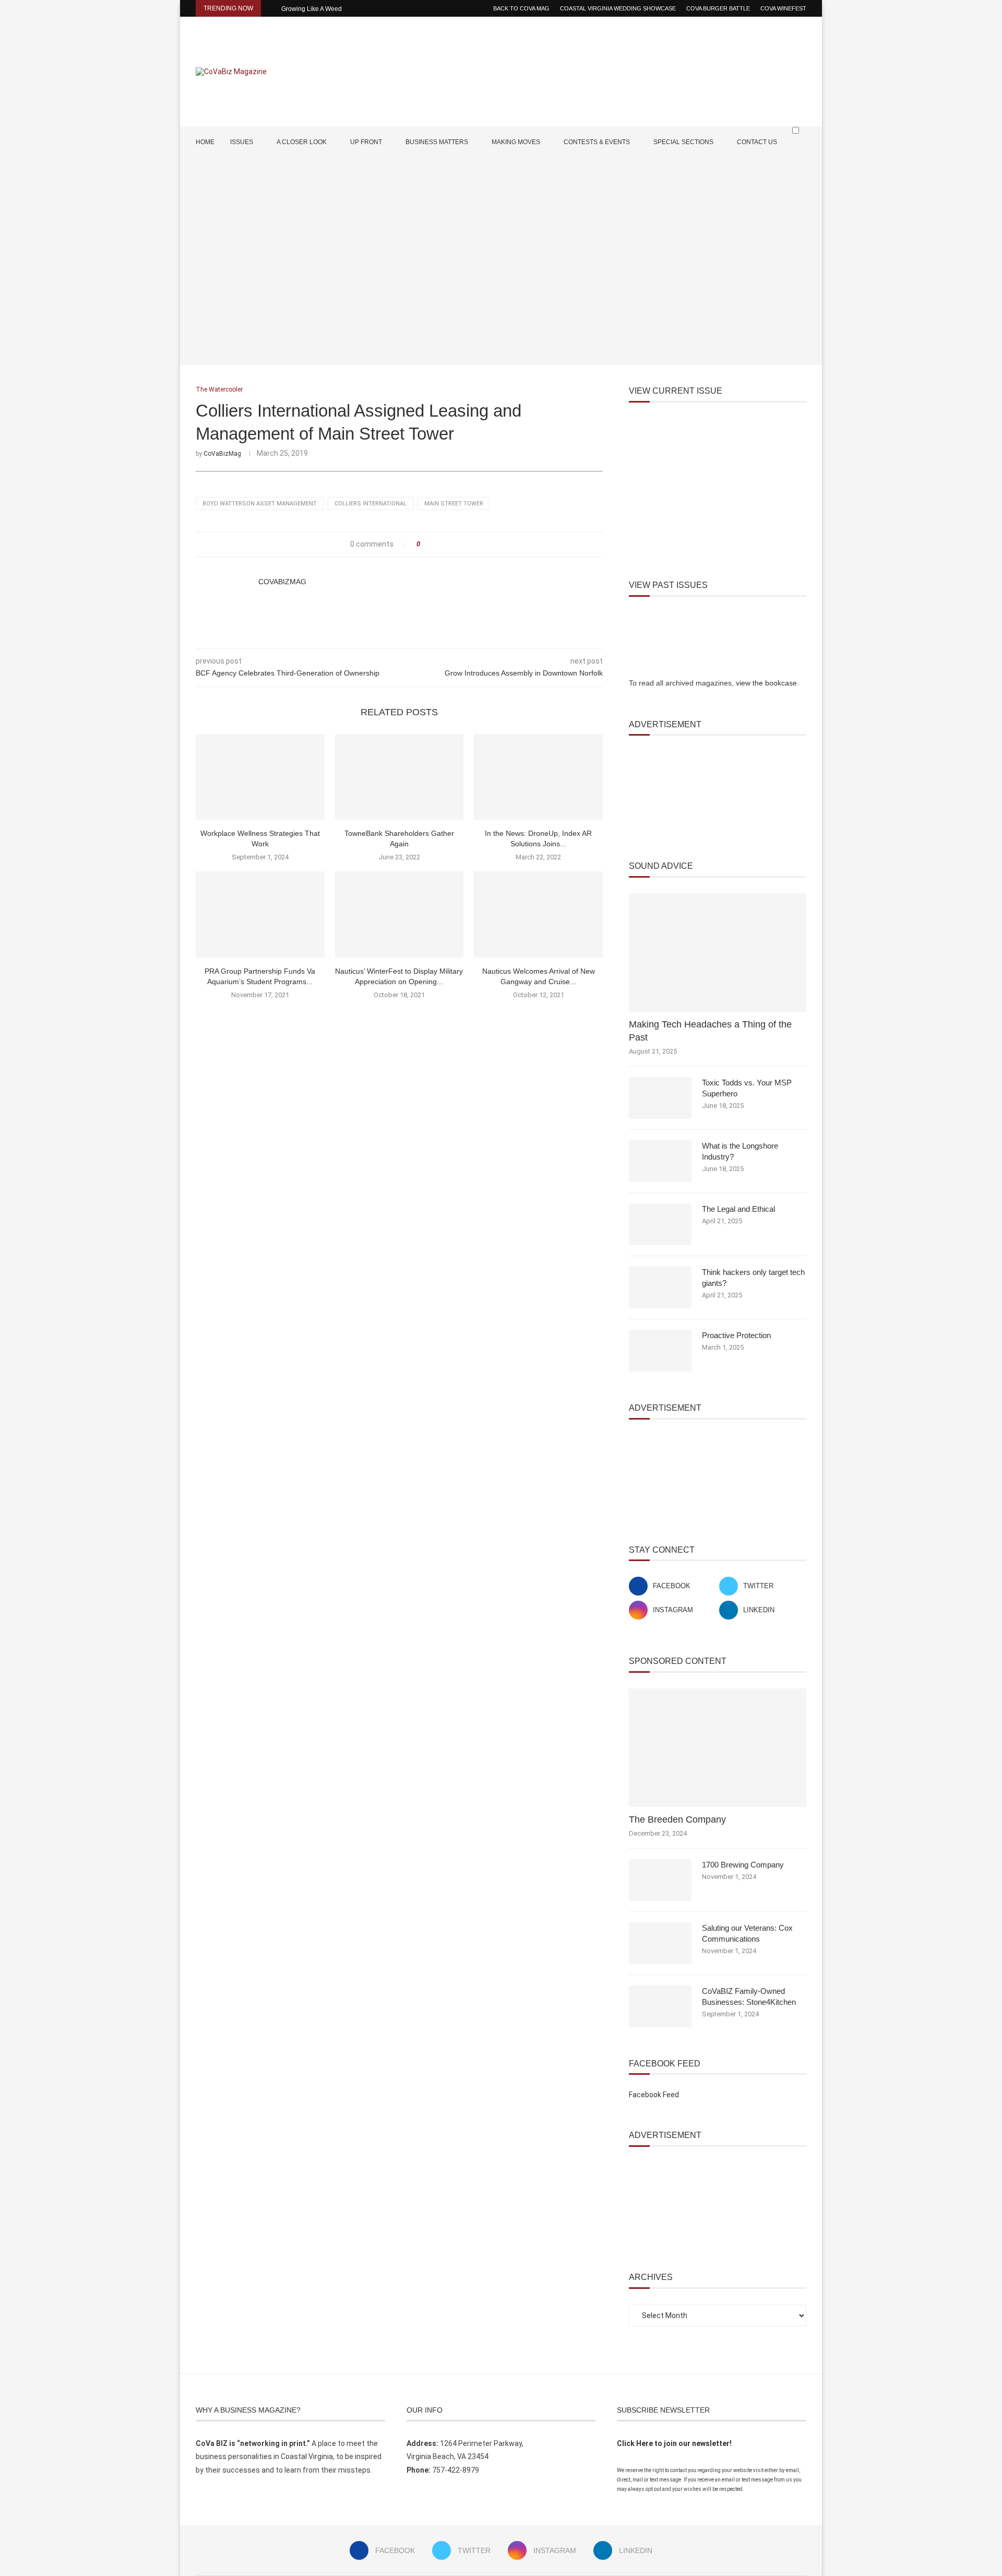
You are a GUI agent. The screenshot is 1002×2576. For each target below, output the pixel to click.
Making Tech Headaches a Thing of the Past (710, 1031)
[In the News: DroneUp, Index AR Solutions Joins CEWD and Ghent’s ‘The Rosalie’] (538, 777)
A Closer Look (302, 142)
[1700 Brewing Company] (660, 1880)
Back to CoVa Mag (521, 8)
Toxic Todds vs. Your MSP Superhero (747, 1088)
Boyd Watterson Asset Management (260, 504)
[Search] (801, 150)
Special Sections (683, 142)
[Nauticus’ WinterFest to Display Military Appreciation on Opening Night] (399, 914)
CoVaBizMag (222, 454)
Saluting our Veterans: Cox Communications (747, 1933)
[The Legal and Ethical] (660, 1224)
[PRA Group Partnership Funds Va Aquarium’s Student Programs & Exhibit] (260, 914)
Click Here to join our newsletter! (674, 2443)
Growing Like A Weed (312, 9)
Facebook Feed (654, 2095)
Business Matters (437, 142)
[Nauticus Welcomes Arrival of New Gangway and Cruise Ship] (538, 914)
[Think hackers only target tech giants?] (660, 1287)
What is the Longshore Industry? (740, 1151)
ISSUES (242, 142)
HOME (205, 142)
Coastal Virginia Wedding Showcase (618, 8)
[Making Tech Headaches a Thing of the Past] (718, 953)
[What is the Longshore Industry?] (660, 1161)
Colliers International (371, 504)
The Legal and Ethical (738, 1209)
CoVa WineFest (783, 8)
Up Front (366, 142)
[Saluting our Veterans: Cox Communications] (660, 1943)
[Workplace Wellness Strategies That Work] (260, 777)
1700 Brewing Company (743, 1865)
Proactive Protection (736, 1335)
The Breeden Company (677, 1819)
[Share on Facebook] (431, 544)
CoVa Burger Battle (718, 8)
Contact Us (757, 142)
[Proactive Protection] (660, 1351)
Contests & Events (597, 142)
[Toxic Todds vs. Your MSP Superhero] (660, 1098)
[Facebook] (771, 172)
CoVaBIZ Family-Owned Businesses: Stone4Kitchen (749, 1996)
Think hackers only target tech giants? (753, 1278)
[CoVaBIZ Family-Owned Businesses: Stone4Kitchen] (660, 2006)
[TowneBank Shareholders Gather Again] (399, 777)
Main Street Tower (454, 504)
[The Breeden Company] (718, 1748)
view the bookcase (766, 683)
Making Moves (516, 142)
